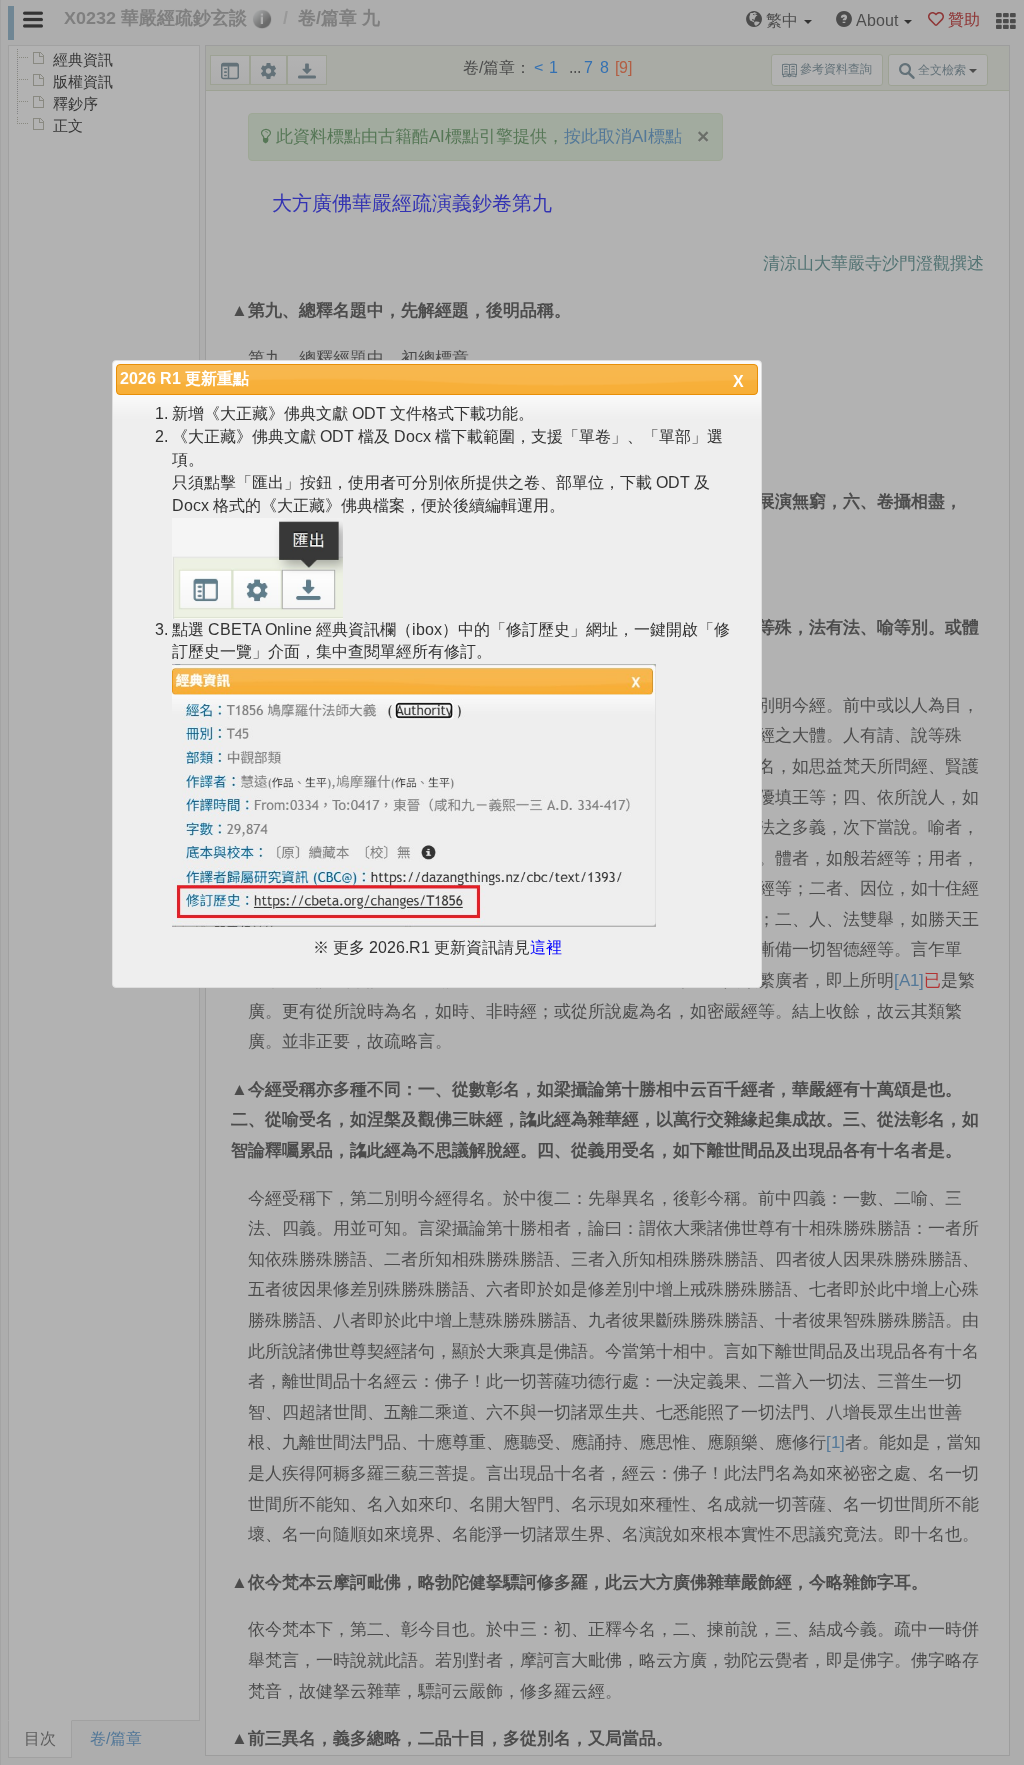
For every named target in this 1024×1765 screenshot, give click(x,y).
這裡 (546, 947)
